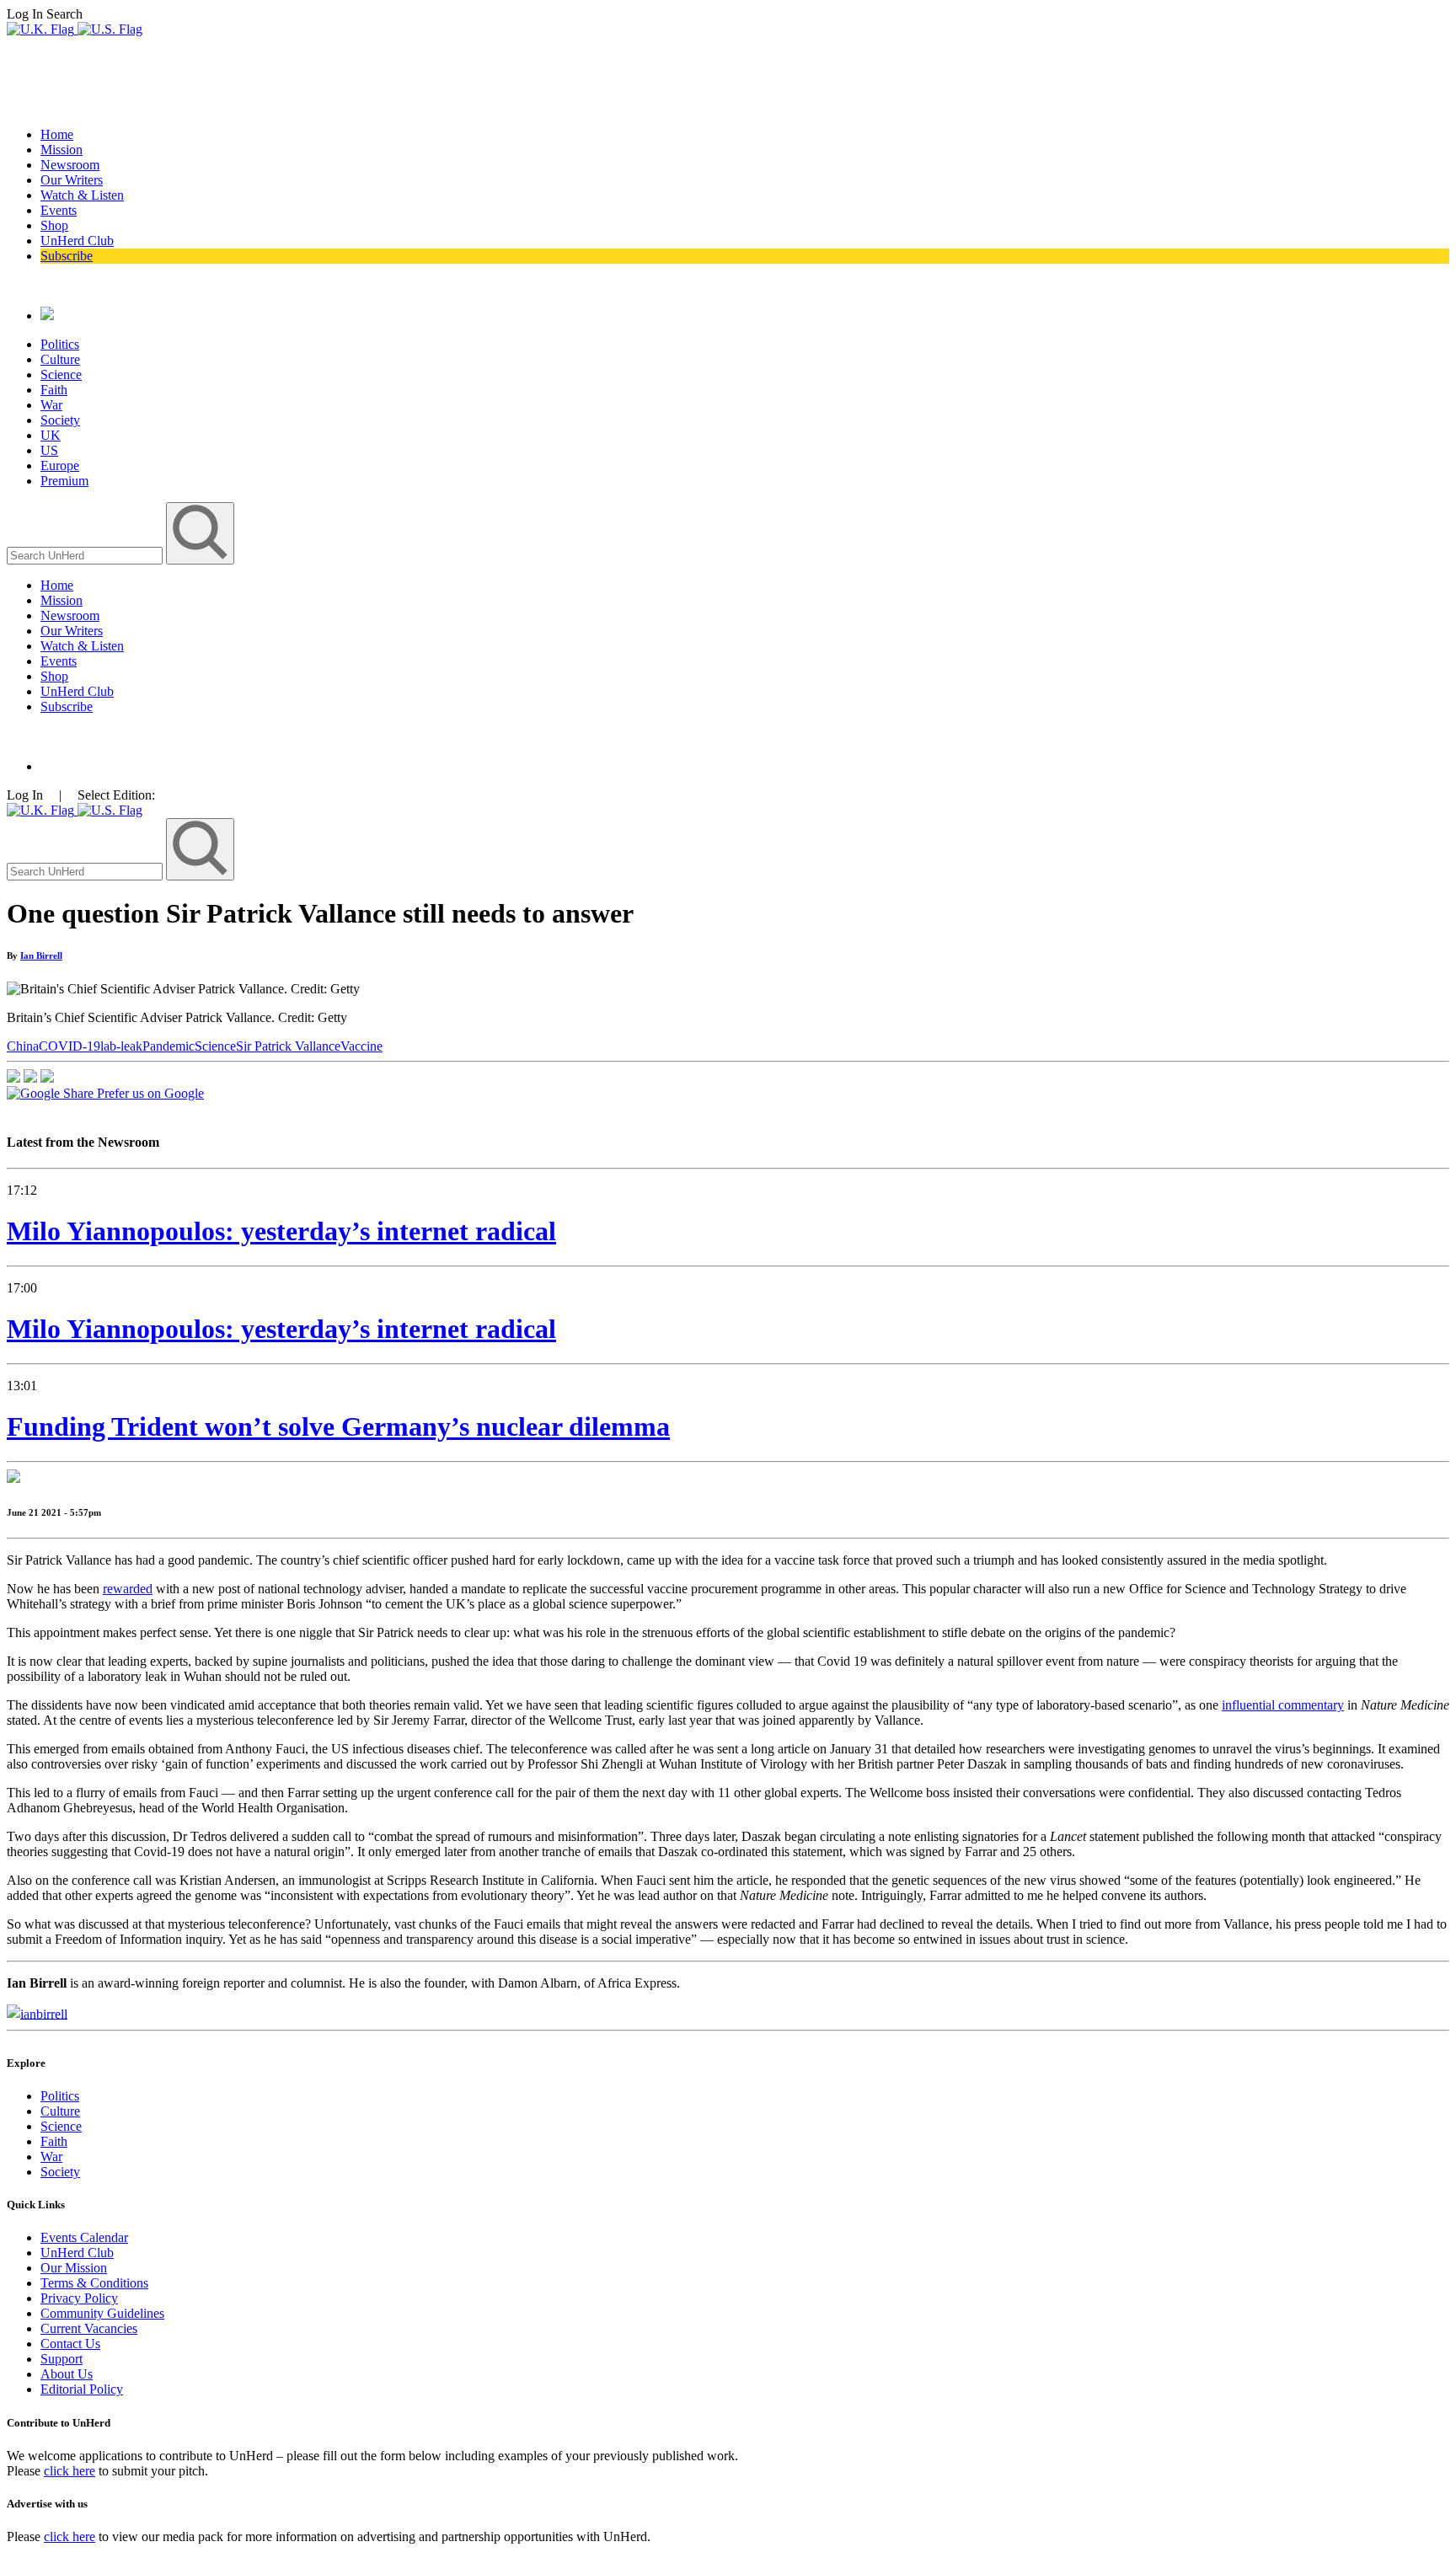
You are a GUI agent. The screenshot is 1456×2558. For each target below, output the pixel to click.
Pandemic (169, 1046)
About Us (67, 2374)
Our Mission (74, 2268)
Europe (60, 466)
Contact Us (70, 2344)
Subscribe (67, 256)
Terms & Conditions (94, 2283)
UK (51, 435)
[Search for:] (86, 555)
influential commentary (1283, 1705)
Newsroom (70, 165)
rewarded (128, 1589)
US (49, 450)
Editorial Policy (82, 2389)
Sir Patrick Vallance (288, 1046)
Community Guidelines (102, 2313)
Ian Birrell (41, 955)
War (51, 405)
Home (57, 134)
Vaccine (361, 1046)
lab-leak (121, 1046)
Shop (54, 225)
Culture (60, 359)
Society (60, 420)
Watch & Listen (82, 195)
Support (62, 2359)
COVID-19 (70, 1046)
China (23, 1046)
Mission (62, 150)
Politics (60, 344)
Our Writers (72, 180)
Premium (64, 481)
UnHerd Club (77, 241)
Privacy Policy (79, 2298)
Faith (54, 390)
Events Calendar (84, 2237)
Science (61, 375)
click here (70, 2471)
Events (59, 210)
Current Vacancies (89, 2328)
